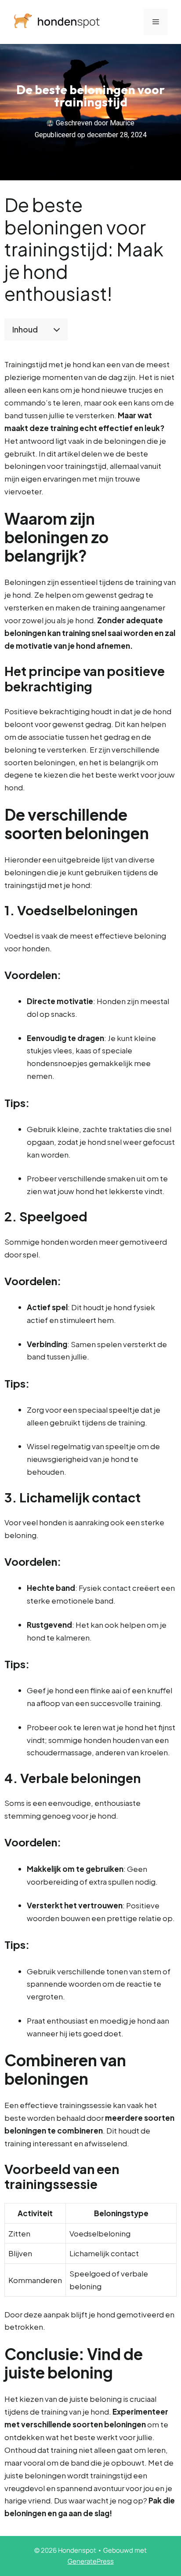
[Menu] (156, 22)
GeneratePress (91, 2561)
